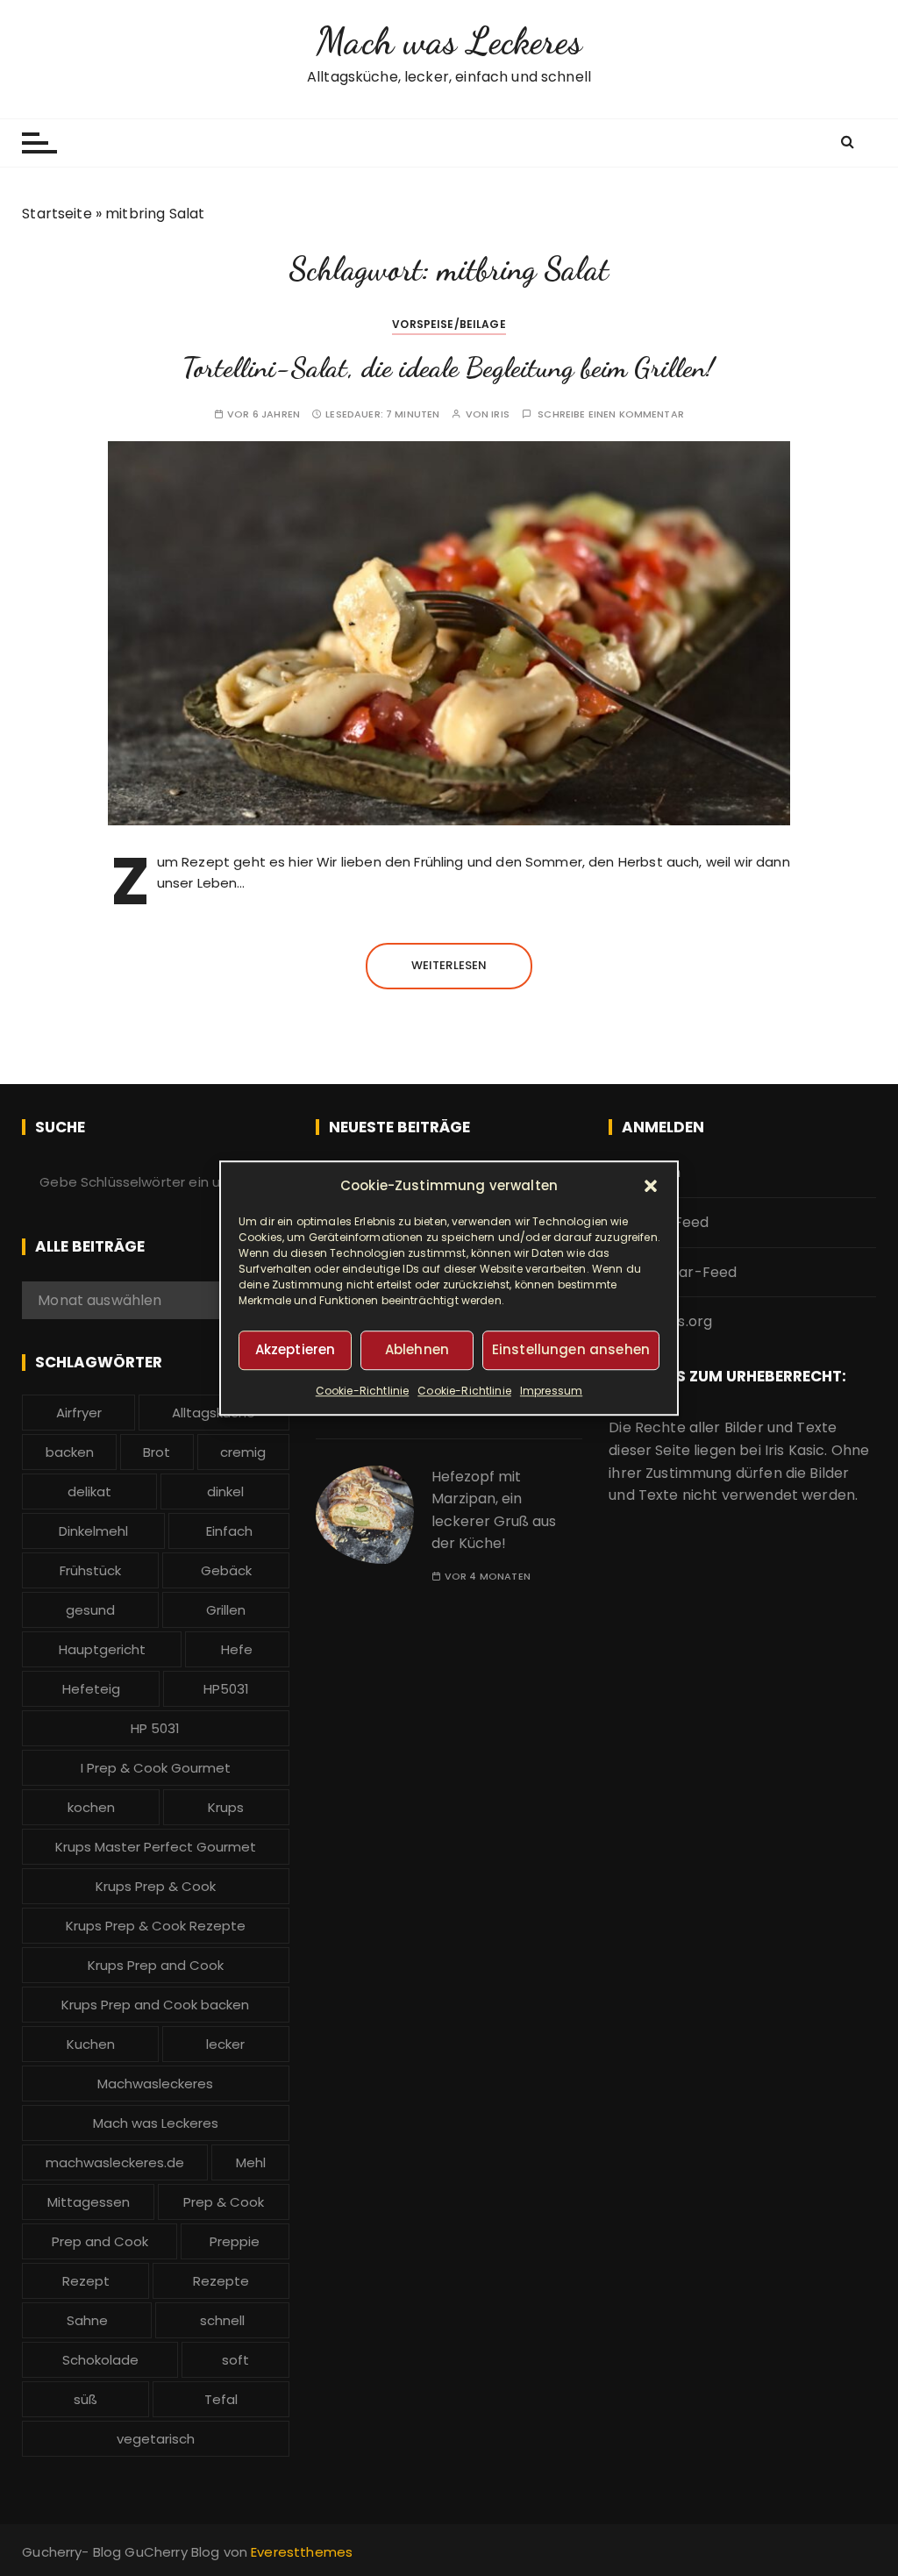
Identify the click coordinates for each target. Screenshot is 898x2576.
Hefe (237, 1649)
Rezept (86, 2281)
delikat (89, 1491)
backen (70, 1452)
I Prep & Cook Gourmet (156, 1768)
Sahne (87, 2320)
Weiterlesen (449, 965)
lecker (225, 2044)
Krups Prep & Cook (156, 1886)
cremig (243, 1452)
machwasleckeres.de (115, 2162)
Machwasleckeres (155, 2084)
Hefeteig (91, 1689)
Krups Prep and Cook (156, 1965)
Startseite (57, 214)
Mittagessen (89, 2202)
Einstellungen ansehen (571, 1349)
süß (86, 2399)
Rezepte (221, 2281)
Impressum (551, 1391)
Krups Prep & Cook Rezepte (156, 1926)
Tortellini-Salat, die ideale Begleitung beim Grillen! (449, 367)
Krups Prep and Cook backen (155, 2005)
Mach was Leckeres (449, 41)
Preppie (235, 2241)
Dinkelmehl (93, 1531)
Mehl (251, 2162)
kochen (91, 1807)
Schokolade (100, 2360)
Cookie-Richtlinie (363, 1391)
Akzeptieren (296, 1349)
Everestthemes (302, 2552)
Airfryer (79, 1413)
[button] (651, 1186)
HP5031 (226, 1689)
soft (235, 2360)
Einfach (229, 1531)
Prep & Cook (224, 2202)
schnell (222, 2320)
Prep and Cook (100, 2241)
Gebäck (226, 1570)
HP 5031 (155, 1728)
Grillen (226, 1610)
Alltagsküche (214, 1413)
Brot (157, 1452)
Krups (226, 1807)
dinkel (225, 1491)
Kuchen (91, 2044)
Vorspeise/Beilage (449, 324)
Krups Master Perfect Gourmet (156, 1847)
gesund (90, 1610)
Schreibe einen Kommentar (611, 414)
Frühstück (90, 1570)
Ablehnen (417, 1349)
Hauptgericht (102, 1649)
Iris (500, 414)
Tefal (221, 2399)
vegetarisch (156, 2439)
